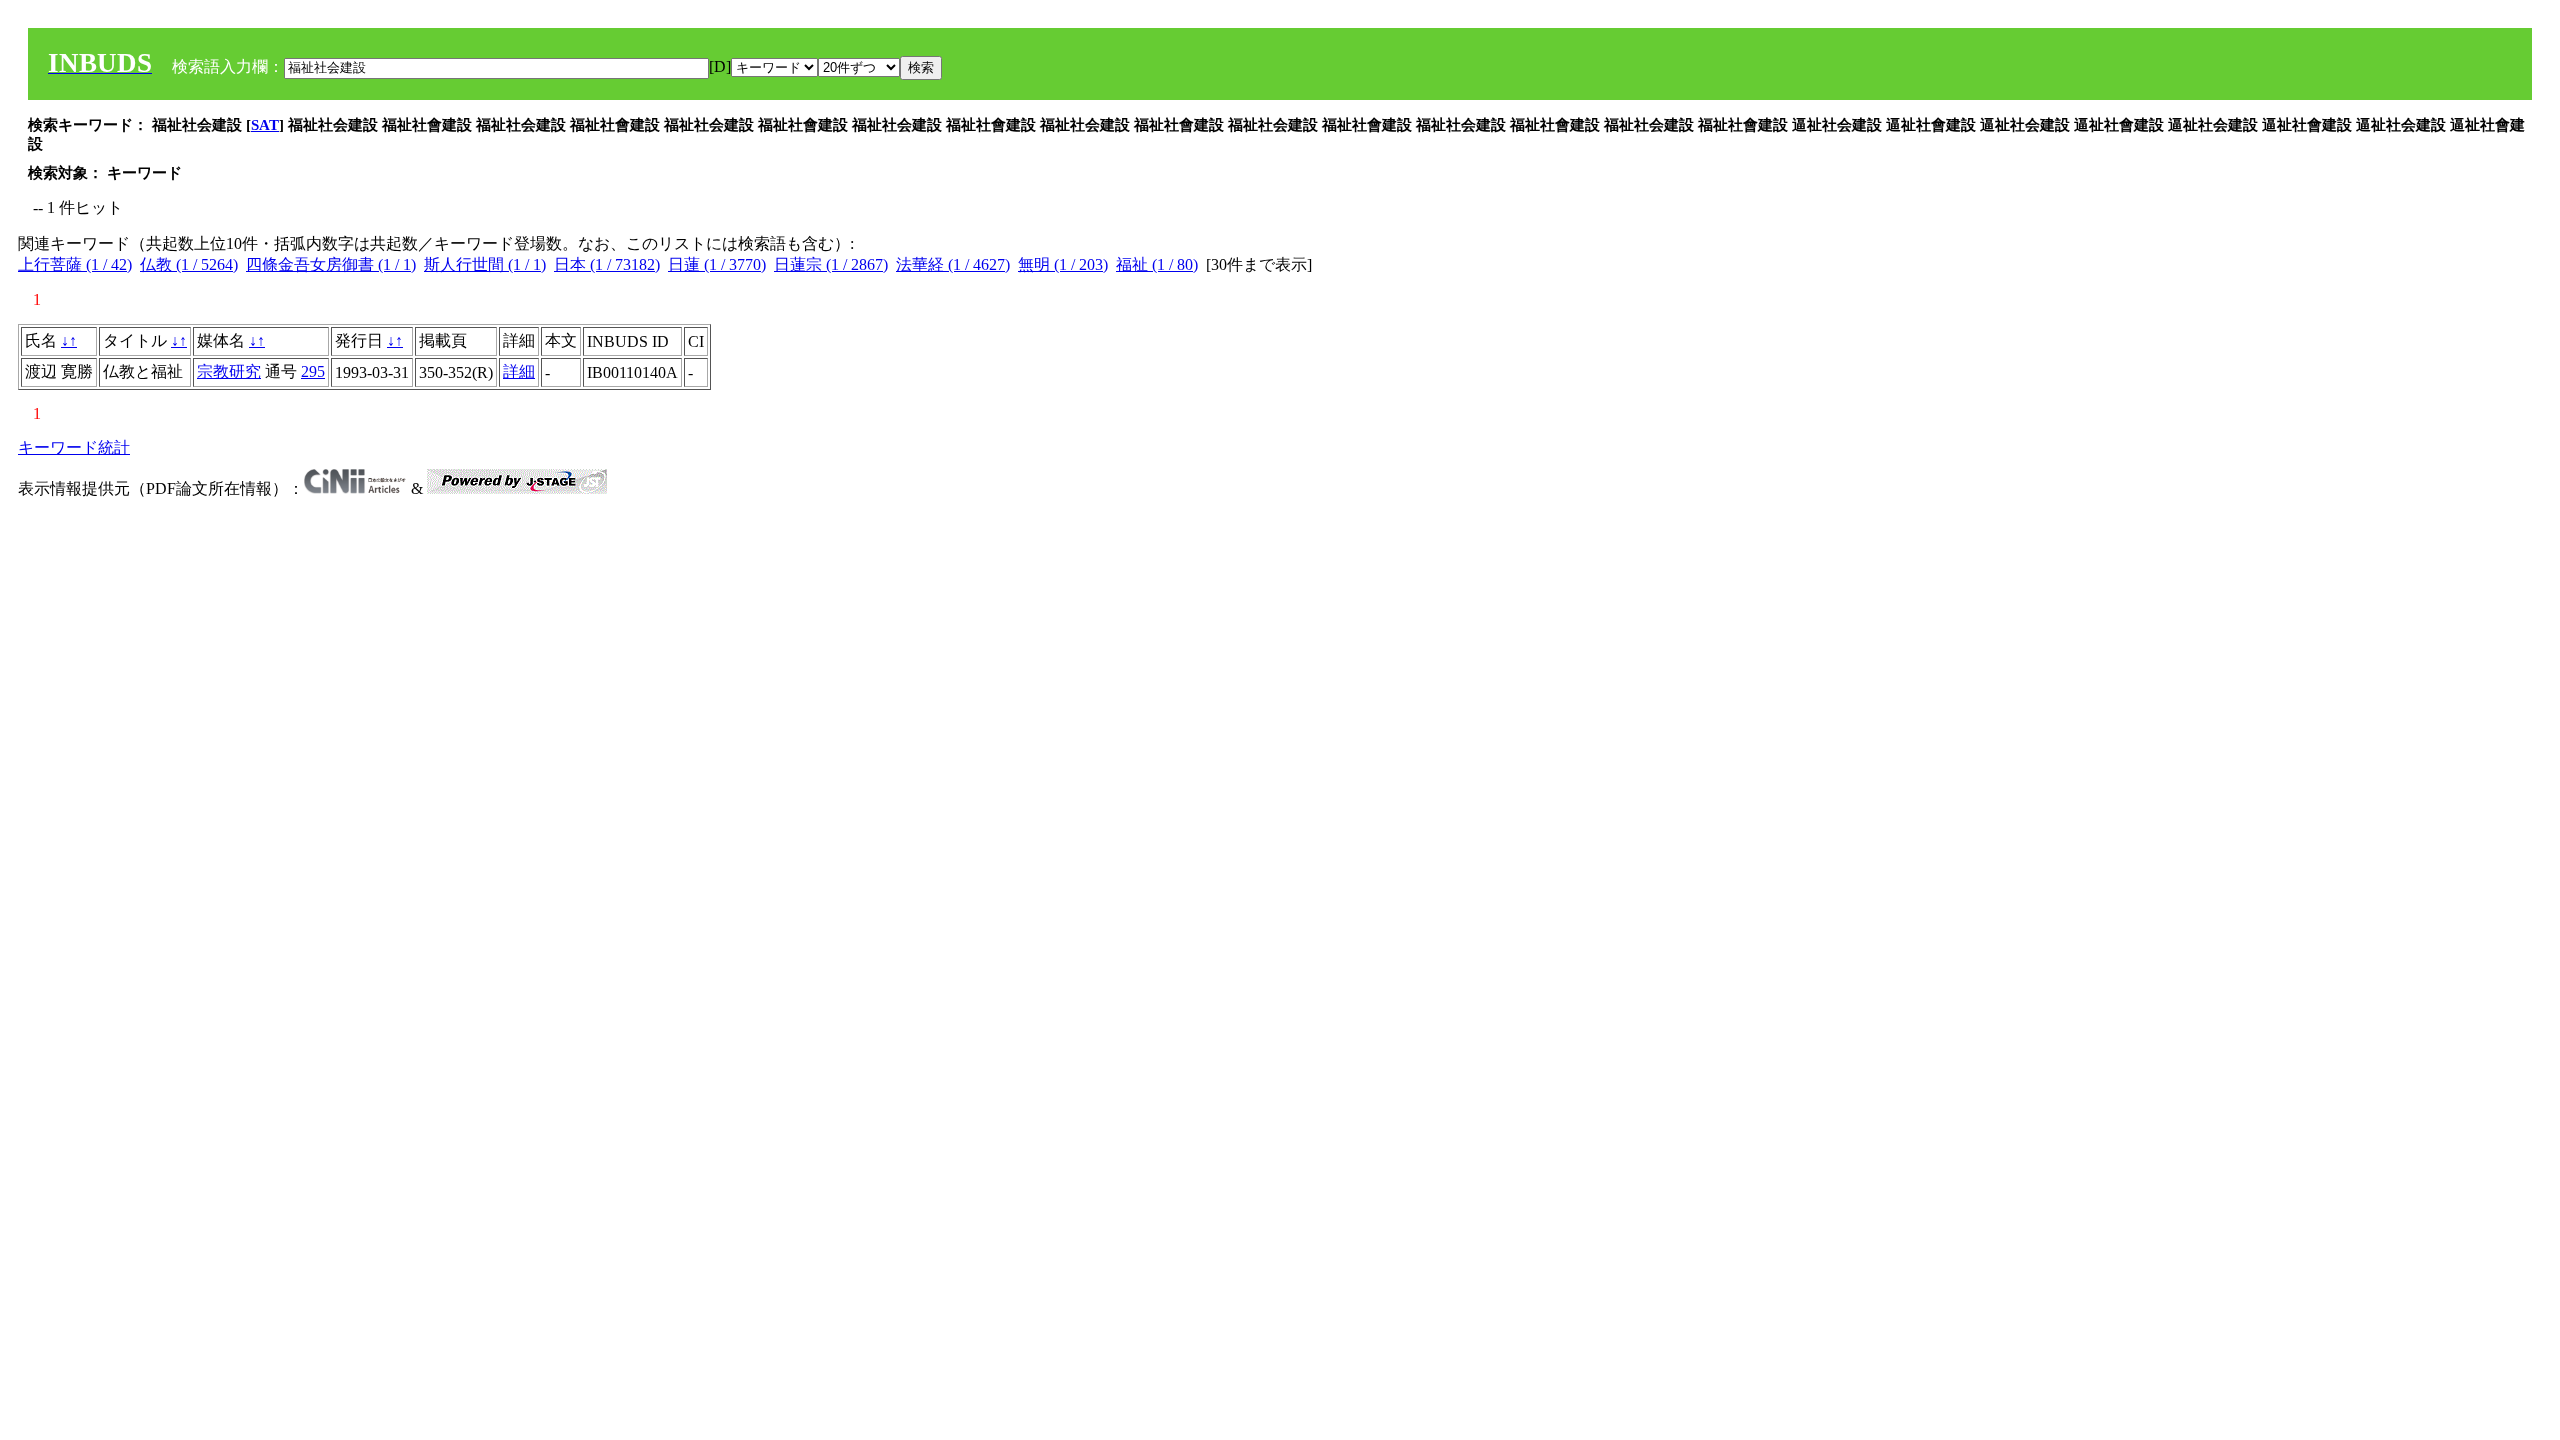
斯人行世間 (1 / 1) (485, 264)
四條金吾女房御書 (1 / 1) (331, 264)
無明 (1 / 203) (1063, 264)
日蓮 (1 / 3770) (717, 264)
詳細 (519, 371)
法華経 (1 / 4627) (953, 264)
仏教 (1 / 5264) (189, 264)
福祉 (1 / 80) (1157, 264)
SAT (265, 125)
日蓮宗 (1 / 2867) (831, 264)
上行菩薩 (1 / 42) (75, 264)
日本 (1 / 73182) (607, 264)
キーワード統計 (74, 447)
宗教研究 (229, 371)
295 (313, 371)
